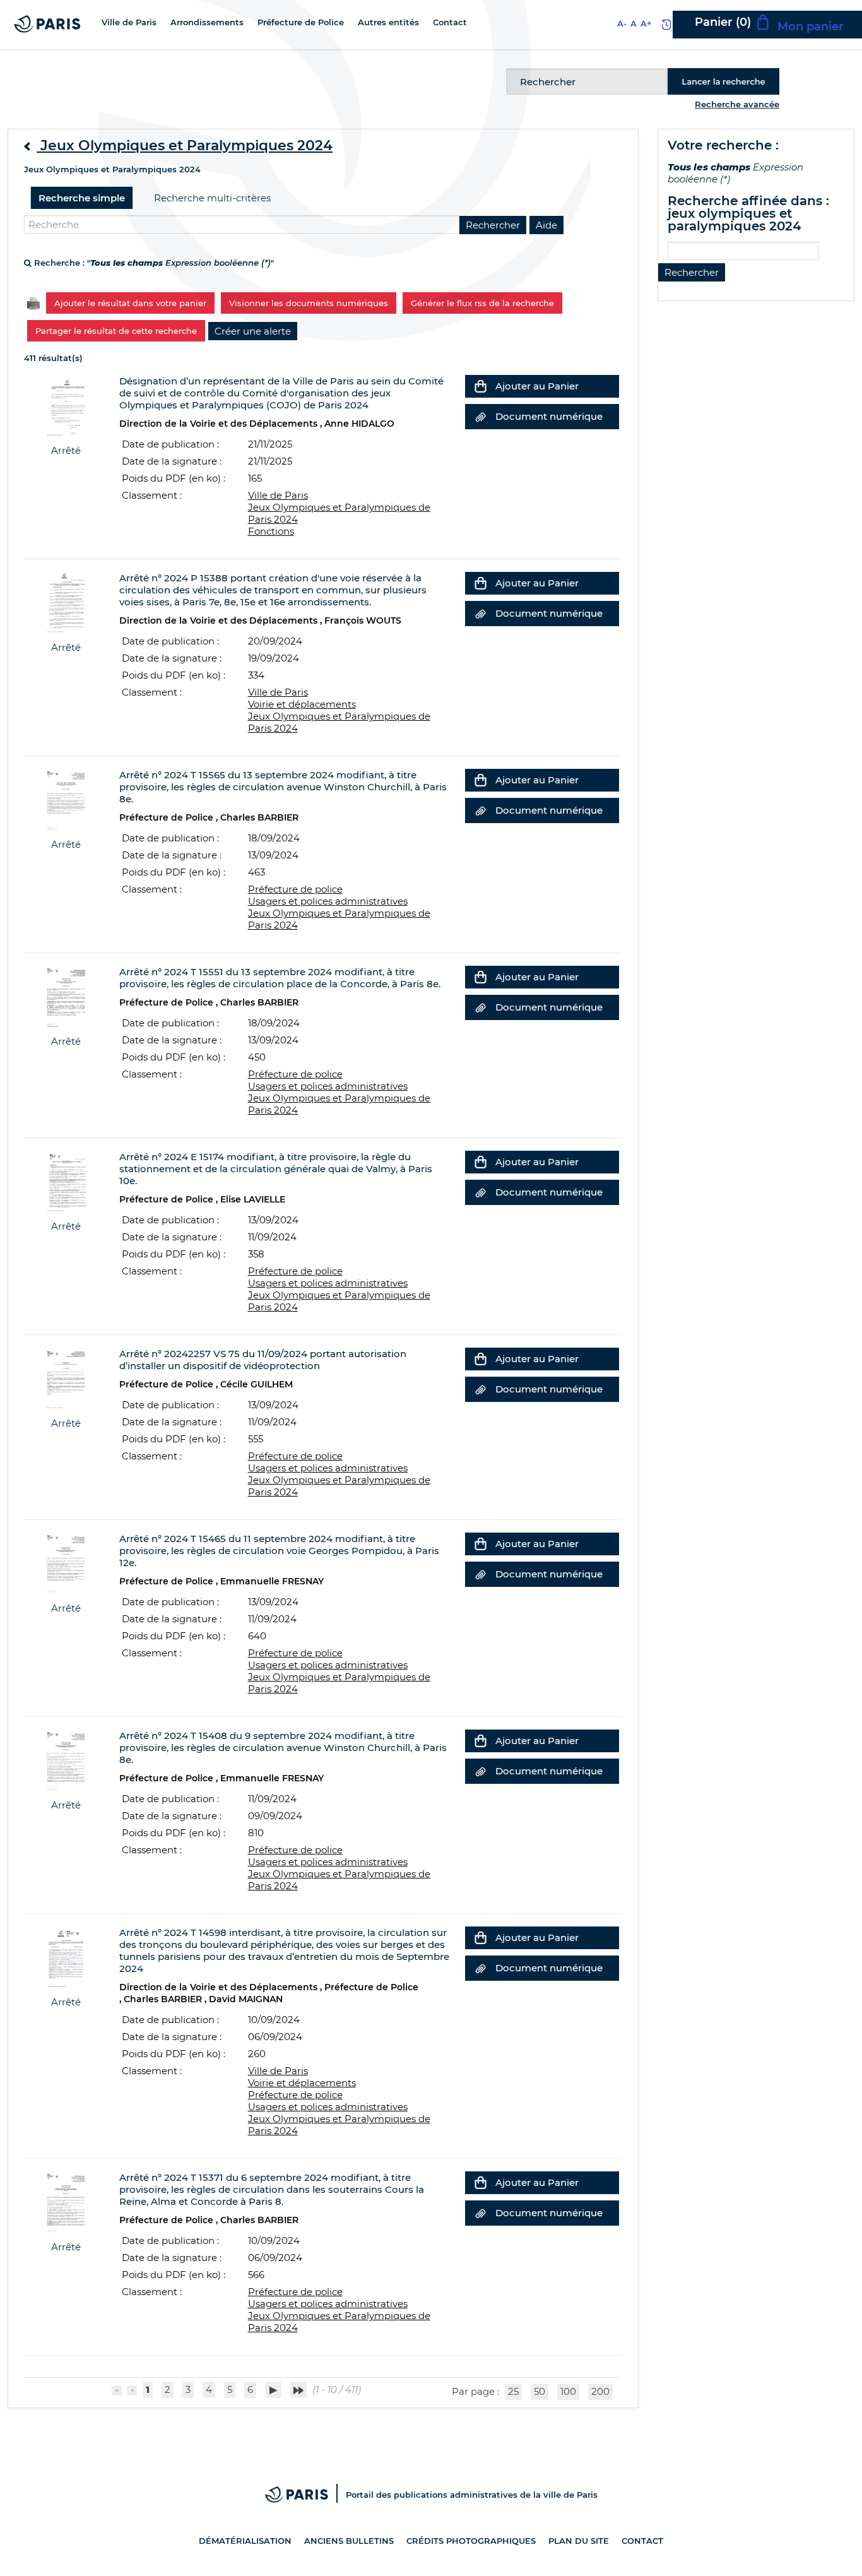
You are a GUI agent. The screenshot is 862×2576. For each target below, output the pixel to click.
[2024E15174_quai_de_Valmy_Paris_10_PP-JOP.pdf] (66, 1181)
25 (513, 2391)
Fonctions (271, 531)
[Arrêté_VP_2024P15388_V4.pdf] (66, 602)
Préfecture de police (295, 889)
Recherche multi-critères (212, 198)
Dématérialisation (245, 2541)
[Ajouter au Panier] (480, 386)
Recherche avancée (737, 104)
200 (600, 2391)
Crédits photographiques (471, 2541)
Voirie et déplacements (302, 704)
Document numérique (549, 416)
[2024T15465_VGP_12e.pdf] (66, 1563)
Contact (642, 2541)
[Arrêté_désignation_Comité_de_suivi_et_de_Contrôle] (66, 406)
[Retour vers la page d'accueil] (47, 23)
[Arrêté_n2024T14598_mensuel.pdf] (66, 1957)
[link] (253, 331)
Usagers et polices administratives (328, 901)
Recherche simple (82, 198)
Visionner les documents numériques (309, 303)
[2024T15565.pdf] (66, 799)
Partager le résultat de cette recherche (116, 331)
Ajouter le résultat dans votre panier (130, 303)
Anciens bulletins (349, 2541)
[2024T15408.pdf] (66, 1760)
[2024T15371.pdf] (66, 2202)
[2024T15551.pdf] (66, 996)
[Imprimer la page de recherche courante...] (33, 302)
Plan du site (579, 2541)
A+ (646, 23)
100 (568, 2391)
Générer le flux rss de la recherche (482, 303)
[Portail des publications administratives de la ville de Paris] (305, 2495)
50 (540, 2391)
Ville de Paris (278, 495)
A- (622, 23)
